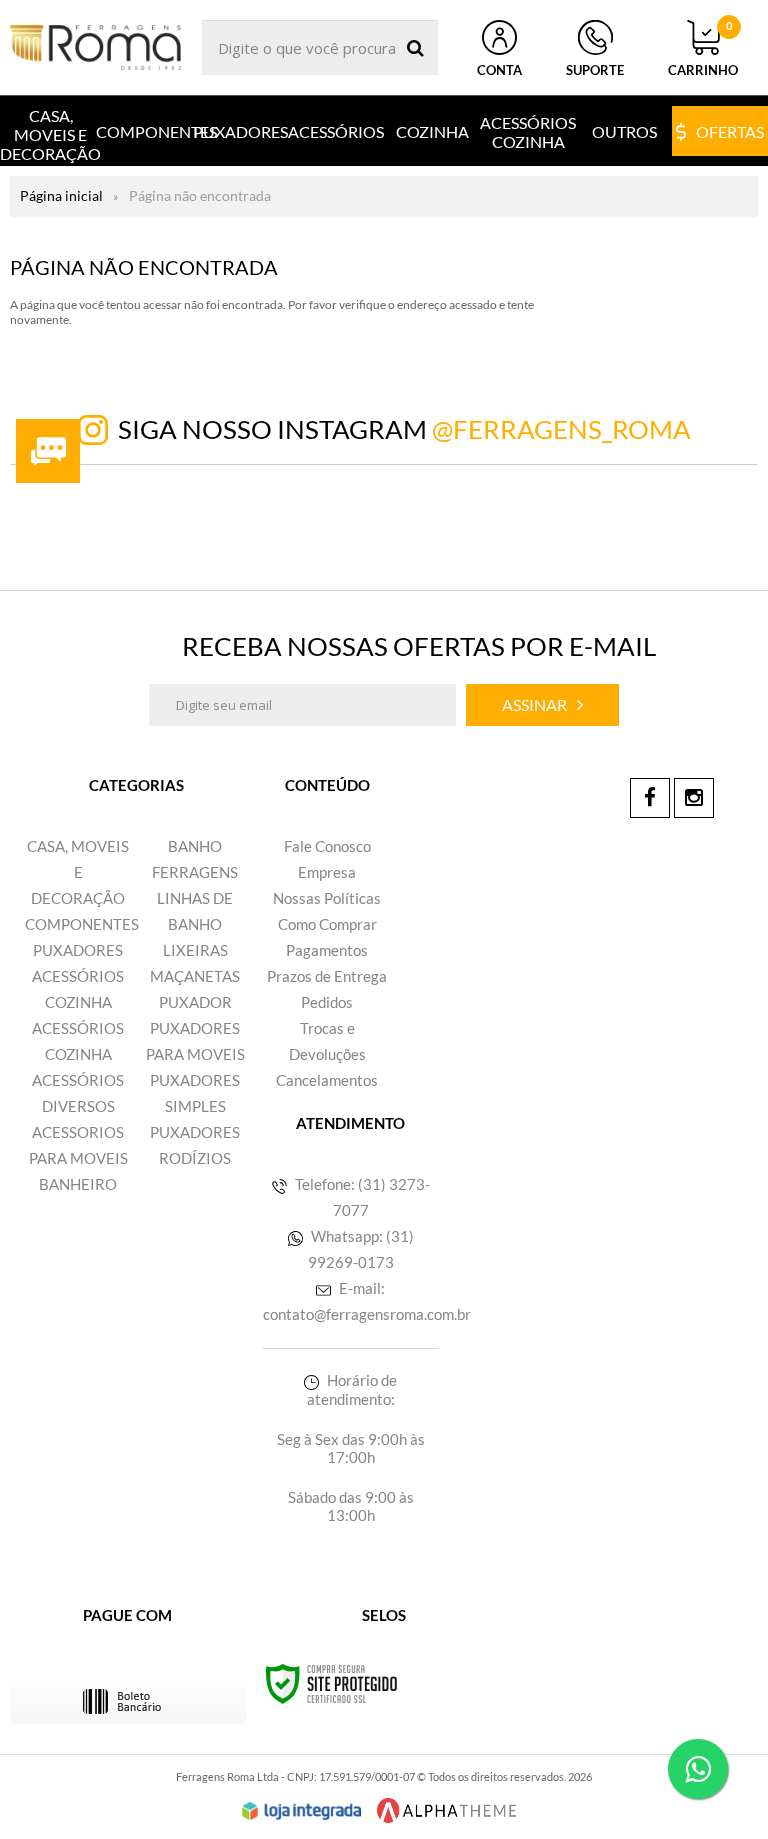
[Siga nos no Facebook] (650, 798)
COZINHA (78, 1002)
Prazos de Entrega (327, 976)
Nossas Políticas (327, 898)
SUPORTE (595, 70)
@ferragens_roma (561, 429)
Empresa (327, 872)
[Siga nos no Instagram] (694, 798)
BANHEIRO (78, 1184)
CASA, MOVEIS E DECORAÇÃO (78, 872)
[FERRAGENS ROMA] (96, 47)
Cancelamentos (327, 1080)
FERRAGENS (195, 872)
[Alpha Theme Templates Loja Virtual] (447, 1810)
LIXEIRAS (195, 950)
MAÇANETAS (195, 976)
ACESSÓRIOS (78, 976)
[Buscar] (415, 47)
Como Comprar (327, 924)
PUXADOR (195, 1002)
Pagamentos (327, 950)
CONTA (499, 70)
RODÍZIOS (195, 1158)
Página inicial (61, 195)
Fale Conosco (327, 846)
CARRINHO (703, 49)
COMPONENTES (82, 924)
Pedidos (327, 1002)
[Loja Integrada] (302, 1811)
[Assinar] (543, 705)
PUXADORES (78, 950)
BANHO (195, 846)
